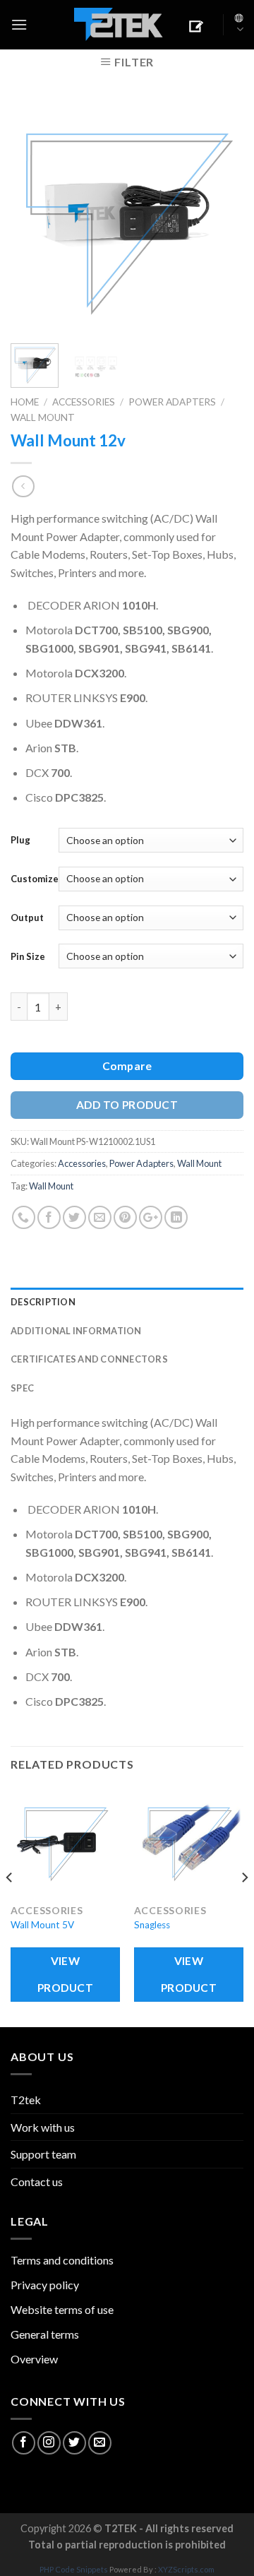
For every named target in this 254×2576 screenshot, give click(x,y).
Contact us (37, 2182)
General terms (45, 2334)
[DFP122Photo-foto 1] (127, 214)
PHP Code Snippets (74, 2569)
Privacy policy (45, 2285)
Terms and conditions (62, 2260)
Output (27, 918)
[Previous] (33, 216)
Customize (35, 879)
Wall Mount (43, 417)
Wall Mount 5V (42, 1925)
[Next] (221, 216)
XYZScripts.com (186, 2569)
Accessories (84, 402)
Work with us (43, 2127)
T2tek (26, 2100)
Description (43, 1302)
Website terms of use (62, 2309)
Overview (34, 2359)
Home (25, 402)
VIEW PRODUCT (65, 1974)
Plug (20, 840)
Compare (127, 1066)
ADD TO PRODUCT (127, 1105)
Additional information (76, 1331)
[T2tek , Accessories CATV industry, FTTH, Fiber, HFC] (119, 25)
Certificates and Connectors (89, 1359)
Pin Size (28, 956)
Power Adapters (172, 402)
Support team (43, 2154)
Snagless (152, 1925)
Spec (22, 1388)
